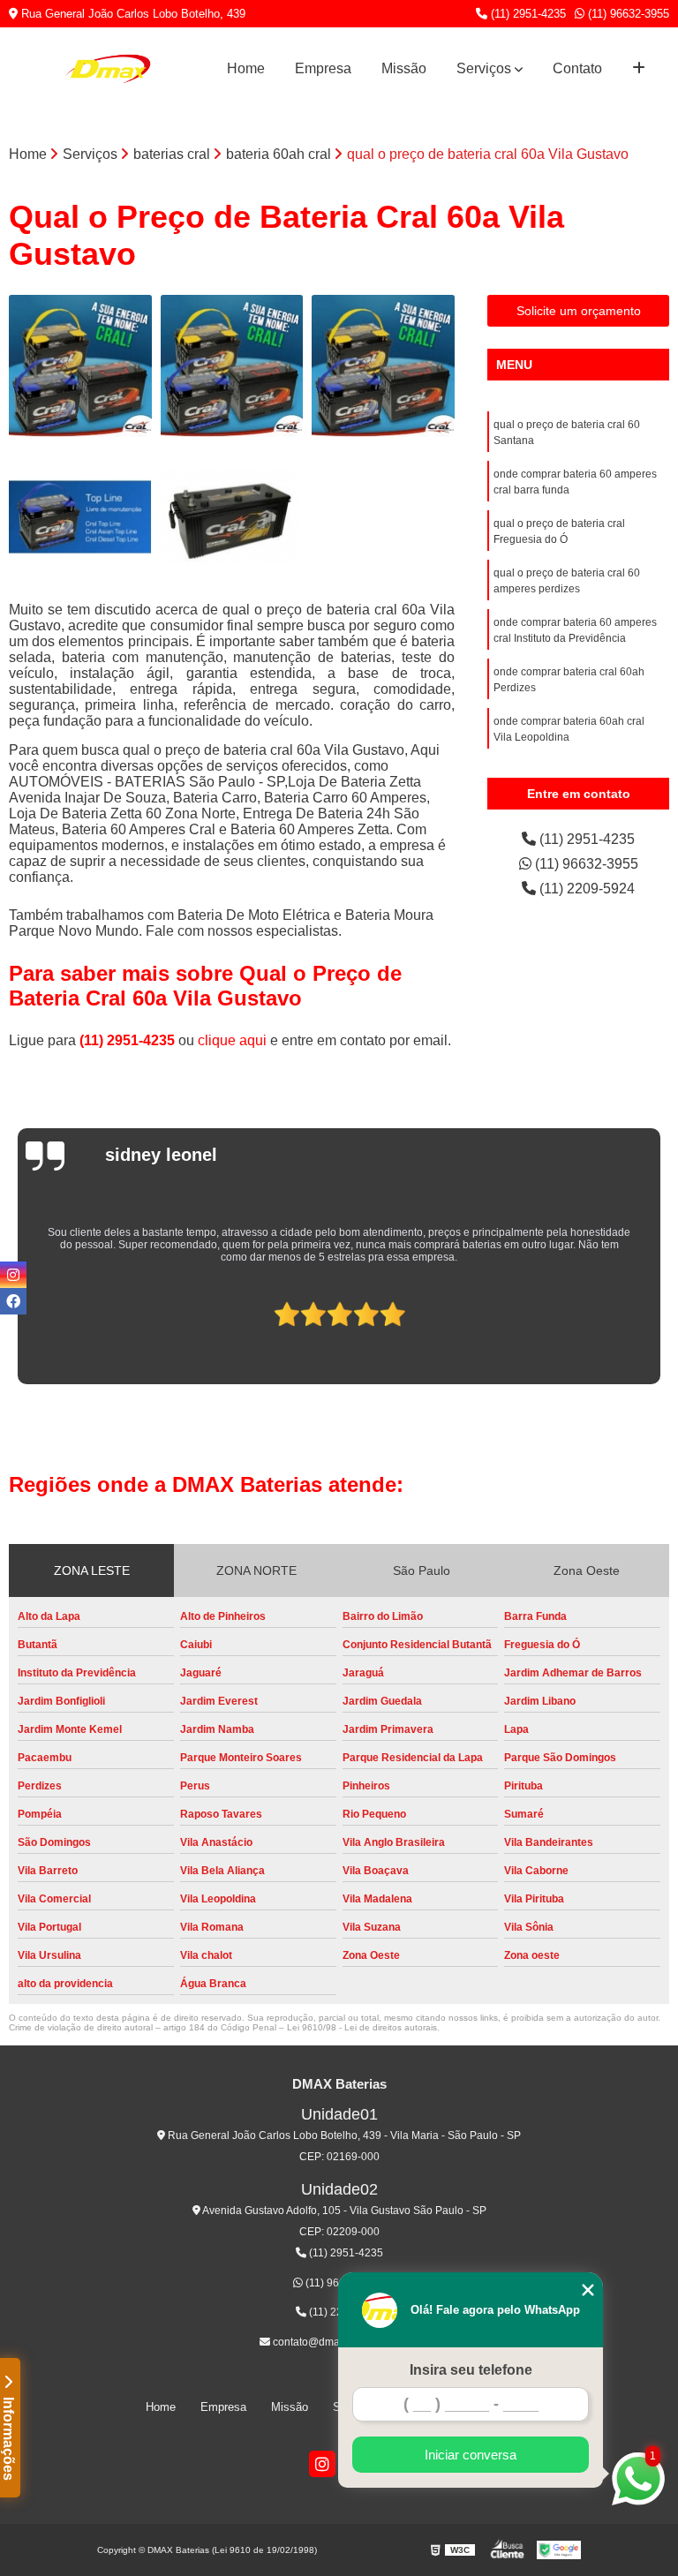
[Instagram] (322, 2464)
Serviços (484, 68)
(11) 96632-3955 (627, 14)
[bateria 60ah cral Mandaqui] (232, 517)
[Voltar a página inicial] (108, 69)
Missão (404, 68)
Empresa (323, 68)
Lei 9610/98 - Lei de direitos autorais (362, 2027)
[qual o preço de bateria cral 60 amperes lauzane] (80, 517)
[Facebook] (13, 1301)
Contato (577, 68)
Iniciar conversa (471, 2455)
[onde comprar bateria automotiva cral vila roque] (232, 366)
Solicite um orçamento (579, 311)
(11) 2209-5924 (585, 889)
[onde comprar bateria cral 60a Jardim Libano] (80, 366)
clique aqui (232, 1040)
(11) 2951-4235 (527, 14)
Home (246, 68)
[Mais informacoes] (639, 69)
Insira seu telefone (471, 2370)
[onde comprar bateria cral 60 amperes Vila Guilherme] (383, 366)
